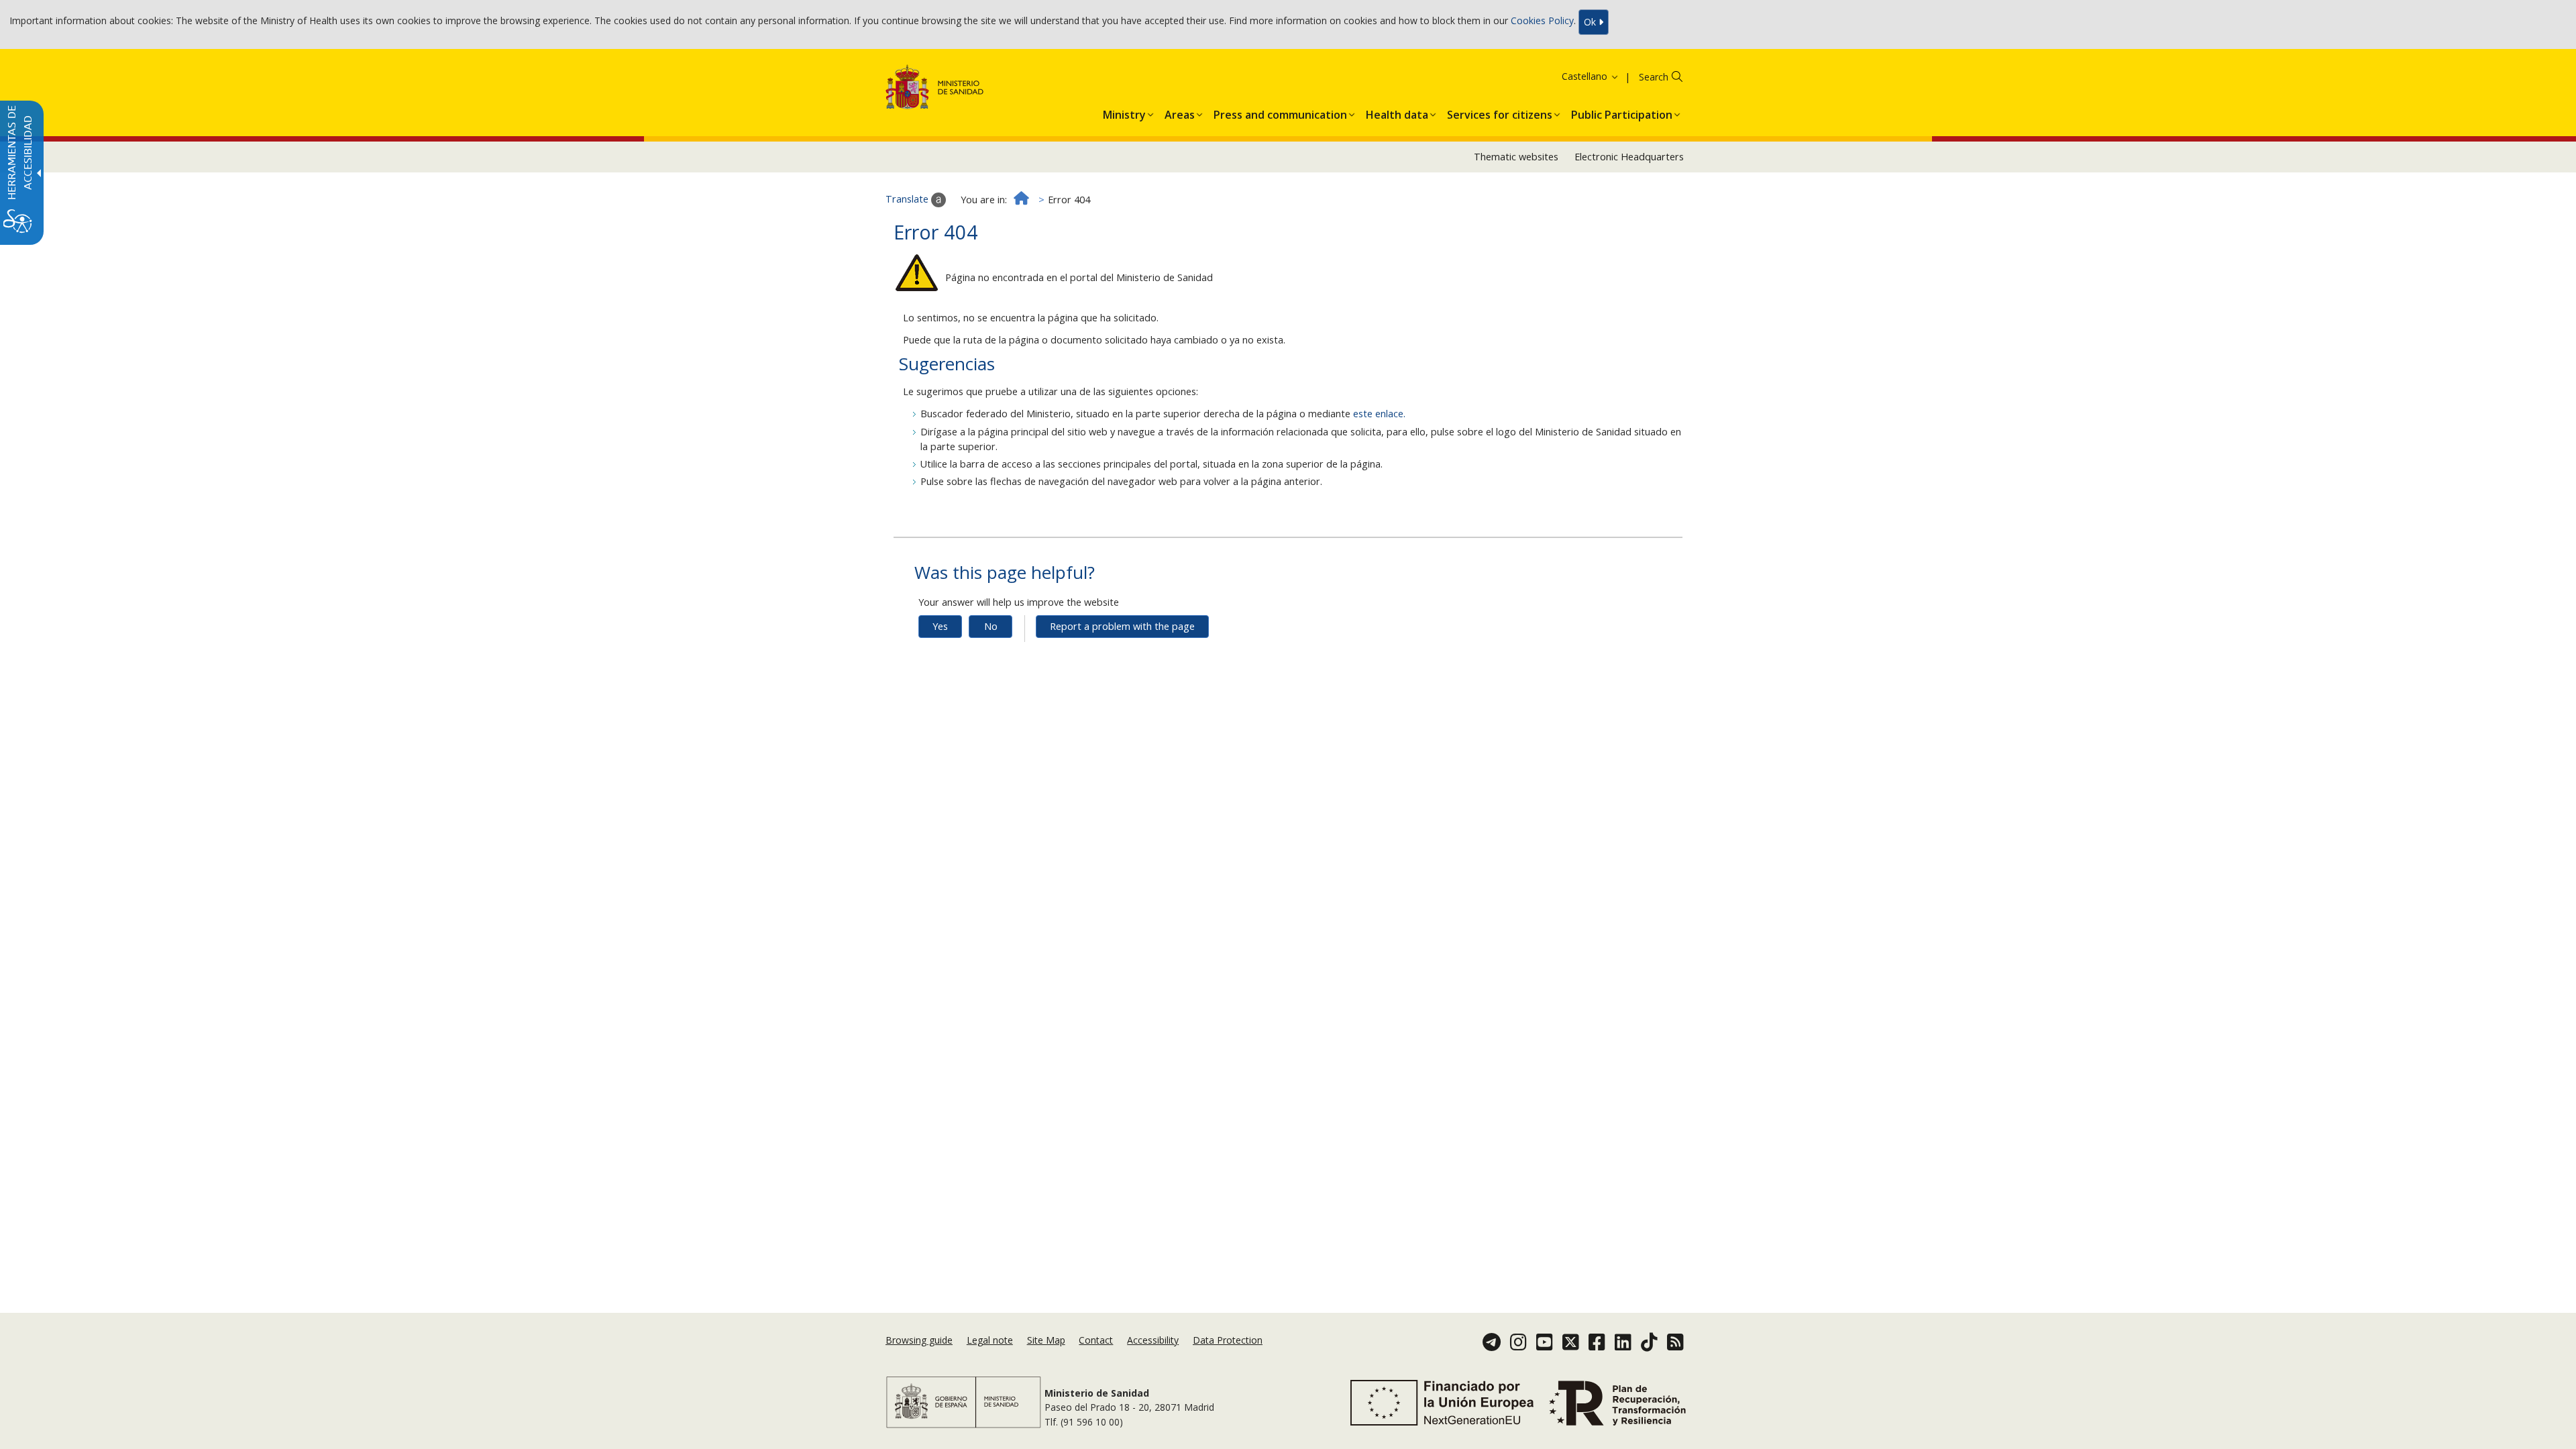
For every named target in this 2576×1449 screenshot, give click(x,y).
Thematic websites (1516, 157)
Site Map (1046, 1340)
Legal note (990, 1340)
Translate (908, 199)
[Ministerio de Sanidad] (935, 90)
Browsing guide (919, 1340)
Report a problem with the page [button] (1122, 626)
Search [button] (1654, 77)
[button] (1573, 76)
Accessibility (1153, 1340)
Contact (1096, 1340)
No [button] (991, 626)
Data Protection (1228, 1340)
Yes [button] (940, 626)
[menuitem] (1124, 112)
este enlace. (1379, 414)
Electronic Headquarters (1629, 157)
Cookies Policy (1542, 21)
